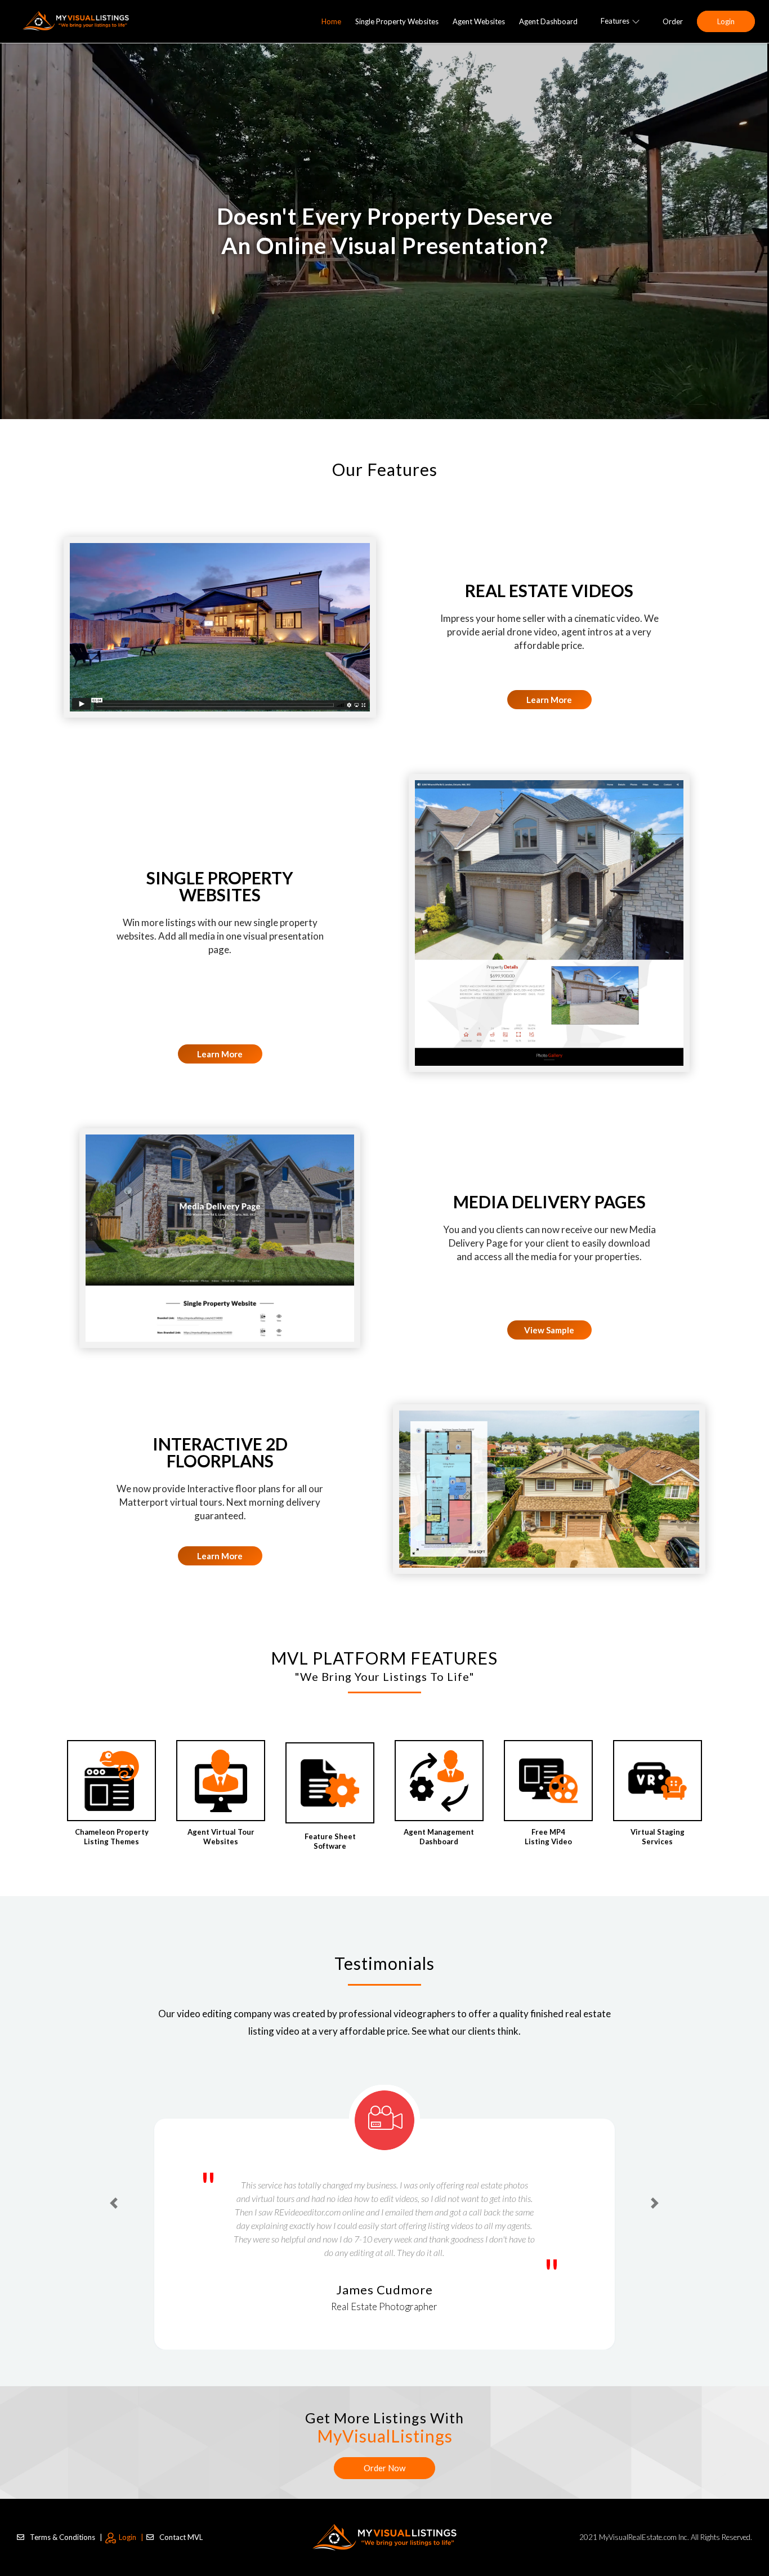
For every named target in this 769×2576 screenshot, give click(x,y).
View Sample (549, 1330)
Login (726, 21)
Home (331, 21)
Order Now (384, 2468)
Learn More (549, 700)
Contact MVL (181, 2537)
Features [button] (615, 21)
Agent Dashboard (548, 21)
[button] (114, 2183)
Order (673, 21)
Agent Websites (479, 21)
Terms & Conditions (66, 2537)
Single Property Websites (397, 21)
